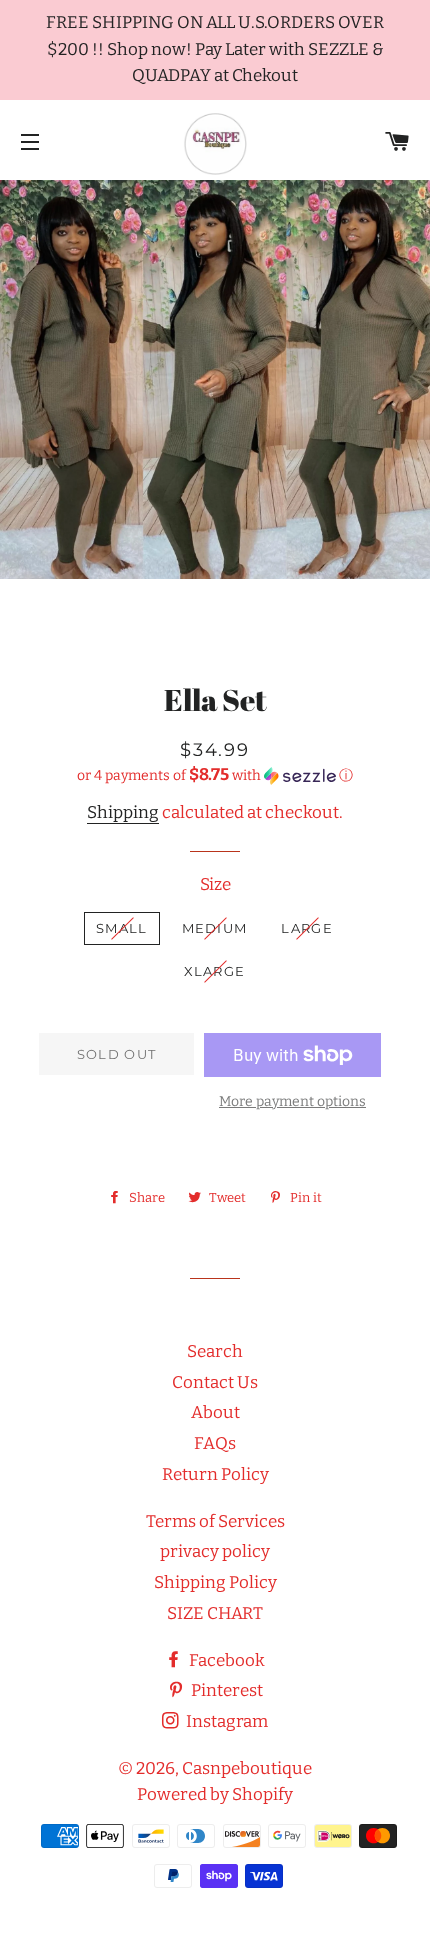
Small (122, 928)
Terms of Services (215, 1521)
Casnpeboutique (247, 1768)
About (215, 1412)
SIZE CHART (215, 1613)
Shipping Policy (215, 1582)
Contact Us (215, 1382)
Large (307, 928)
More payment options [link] (292, 1101)
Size (215, 884)
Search (215, 1351)
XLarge (215, 971)
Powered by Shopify (215, 1794)
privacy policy (215, 1551)
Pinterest (225, 1690)
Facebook (225, 1660)
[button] (215, 775)
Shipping (123, 812)
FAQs (215, 1443)
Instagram (225, 1721)
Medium (215, 928)
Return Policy (215, 1474)
